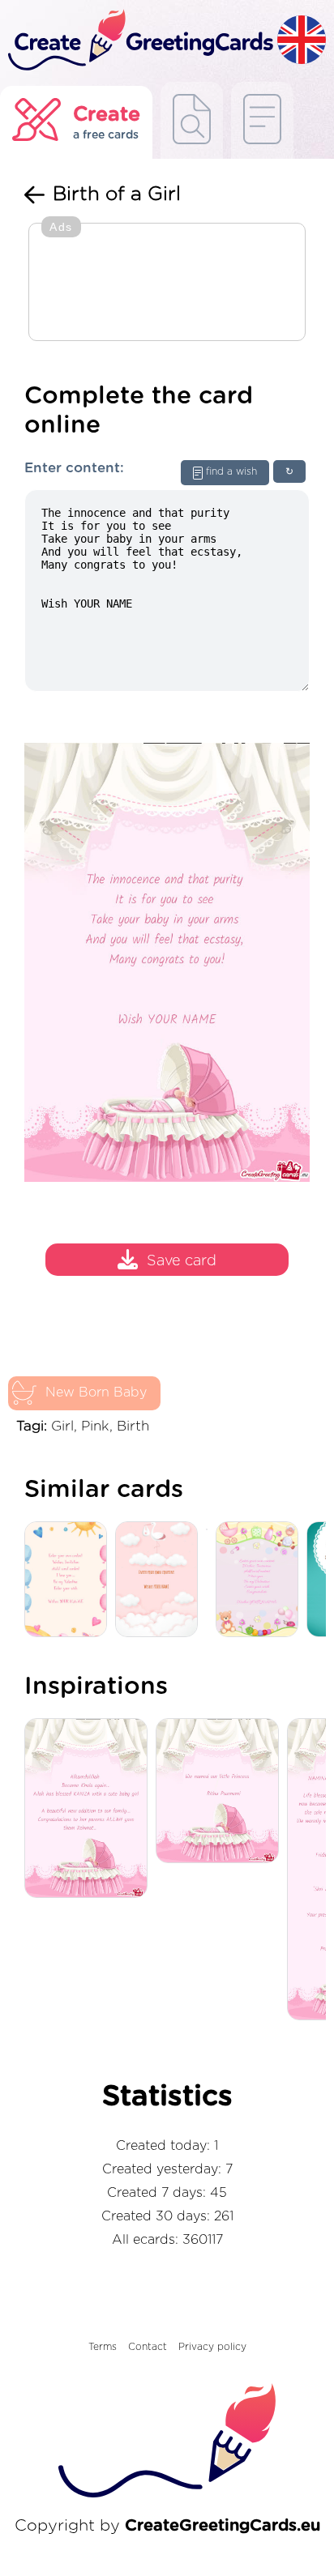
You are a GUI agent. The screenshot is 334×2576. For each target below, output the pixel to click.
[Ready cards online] (262, 120)
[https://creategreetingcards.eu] (139, 41)
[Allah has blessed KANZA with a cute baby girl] (90, 1809)
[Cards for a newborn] (161, 1580)
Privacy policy (212, 2347)
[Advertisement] (167, 284)
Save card (182, 1262)
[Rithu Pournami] (221, 1792)
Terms (103, 2347)
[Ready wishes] (192, 120)
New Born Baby (96, 1392)
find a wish (231, 471)
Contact (148, 2347)
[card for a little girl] (261, 1580)
